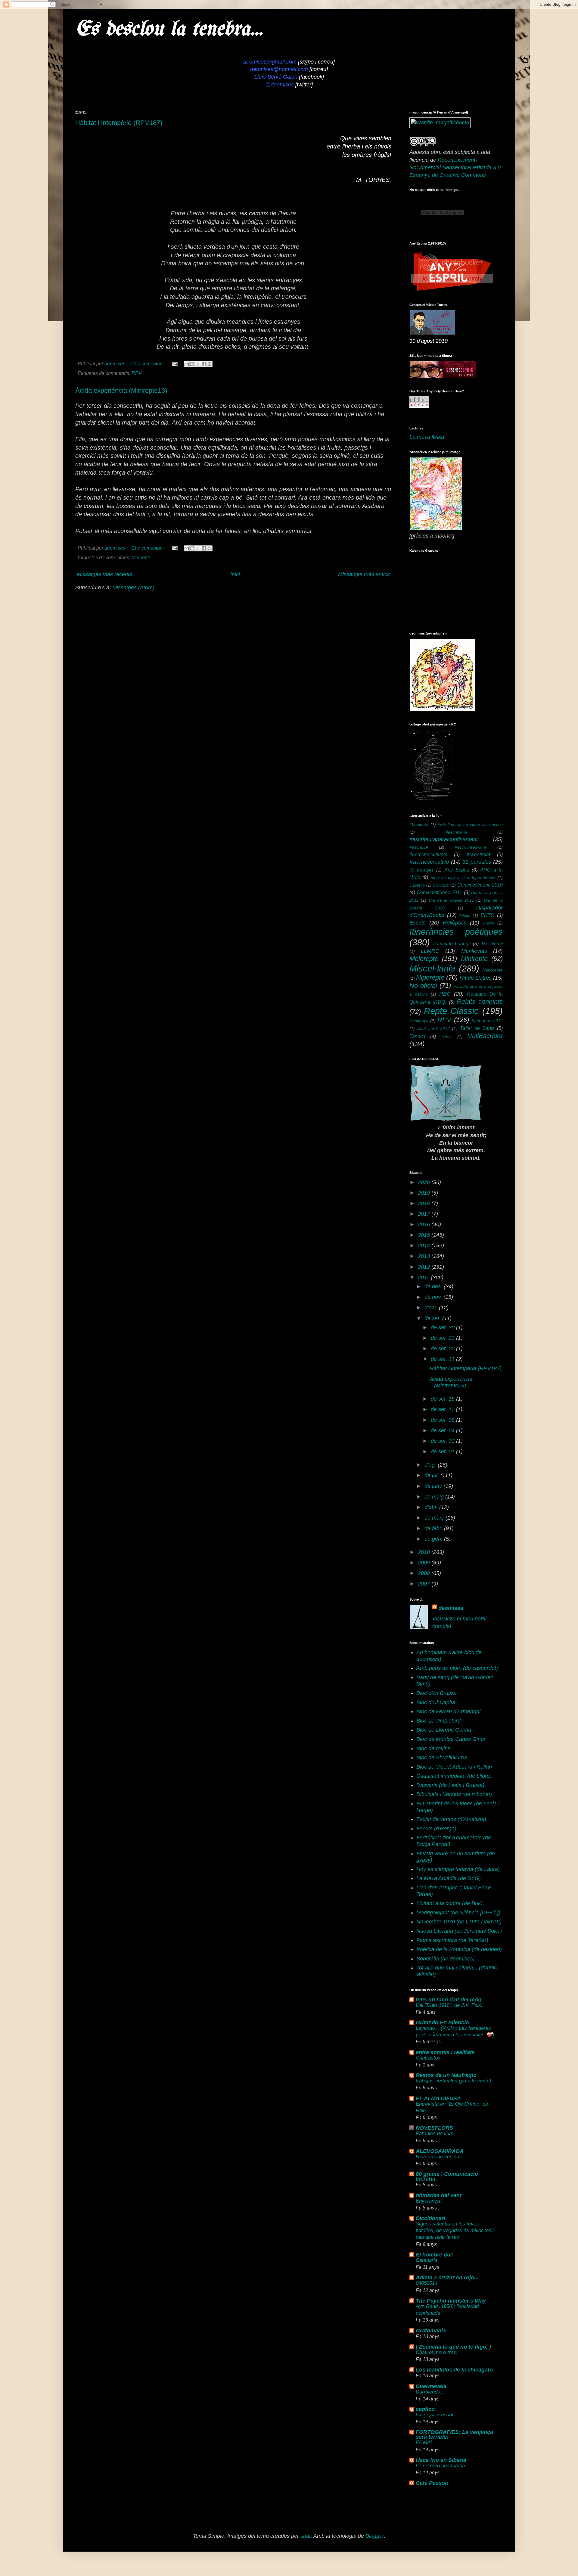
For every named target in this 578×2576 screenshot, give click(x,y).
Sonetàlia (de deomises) (446, 1959)
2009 (425, 1563)
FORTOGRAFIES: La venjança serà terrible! (454, 2434)
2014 (425, 1246)
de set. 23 (443, 1338)
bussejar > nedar (435, 2415)
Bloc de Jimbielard (438, 1721)
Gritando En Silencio (442, 2022)
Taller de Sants (477, 1028)
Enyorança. (429, 2201)
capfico (425, 2409)
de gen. (434, 1539)
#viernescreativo (429, 862)
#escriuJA (419, 847)
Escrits (418, 923)
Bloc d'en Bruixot (437, 1693)
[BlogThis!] (192, 364)
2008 (425, 1573)
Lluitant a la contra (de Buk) (449, 1903)
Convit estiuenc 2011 (439, 892)
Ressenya (419, 1021)
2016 (425, 1224)
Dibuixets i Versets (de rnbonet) (454, 1794)
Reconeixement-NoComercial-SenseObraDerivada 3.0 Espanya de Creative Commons (455, 167)
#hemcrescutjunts (428, 854)
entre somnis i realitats (445, 2052)
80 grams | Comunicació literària (447, 2176)
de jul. (432, 1475)
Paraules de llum (435, 2133)
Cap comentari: (148, 363)
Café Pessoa (432, 2483)
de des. (434, 1286)
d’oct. (432, 1308)
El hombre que (435, 2255)
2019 (425, 1193)
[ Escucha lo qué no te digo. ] (453, 2347)
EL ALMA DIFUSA (438, 2098)
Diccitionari (430, 2218)
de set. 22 (443, 1349)
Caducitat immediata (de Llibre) (454, 1776)
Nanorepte (493, 970)
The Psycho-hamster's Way (451, 2301)
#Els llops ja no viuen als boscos (470, 825)
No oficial (423, 985)
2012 (425, 1267)
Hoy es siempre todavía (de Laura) (458, 1869)
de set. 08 (443, 1420)
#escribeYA (456, 832)
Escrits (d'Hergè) (436, 1829)
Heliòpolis (455, 923)
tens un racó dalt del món (449, 2000)
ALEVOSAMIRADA (440, 2151)
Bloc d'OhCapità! (437, 1702)
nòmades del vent (439, 2195)
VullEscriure (485, 1036)
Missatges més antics (364, 574)
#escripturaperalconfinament (444, 839)
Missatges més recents (104, 574)
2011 (424, 1277)
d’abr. (432, 1507)
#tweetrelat (478, 854)
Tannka (417, 1036)
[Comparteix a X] (198, 364)
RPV (137, 373)
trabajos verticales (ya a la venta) (454, 2081)
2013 (425, 1256)
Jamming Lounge (452, 943)
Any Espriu (457, 870)
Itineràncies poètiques (456, 932)
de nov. (434, 1297)
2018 (425, 1203)
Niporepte (430, 977)
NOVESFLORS (434, 2128)
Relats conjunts (480, 1001)
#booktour (419, 825)
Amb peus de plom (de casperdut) (457, 1668)
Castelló (417, 885)
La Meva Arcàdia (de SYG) (449, 1878)
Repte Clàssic (451, 1011)
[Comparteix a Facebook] (204, 364)
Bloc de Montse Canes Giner (451, 1739)
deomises (451, 1608)
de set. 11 (443, 1409)
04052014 (427, 2283)
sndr (306, 2536)
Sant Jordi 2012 (487, 1021)
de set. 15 (443, 1399)
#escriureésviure (471, 847)
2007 (425, 1584)
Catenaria (427, 2260)
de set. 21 (443, 1359)
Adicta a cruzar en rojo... (447, 2278)
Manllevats (474, 951)
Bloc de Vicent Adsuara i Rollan (454, 1767)
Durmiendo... (430, 2392)
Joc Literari (492, 944)
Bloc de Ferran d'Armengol (448, 1711)
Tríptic (447, 1037)
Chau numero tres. (437, 2352)
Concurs (441, 885)
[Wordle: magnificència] (440, 123)
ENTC (488, 915)
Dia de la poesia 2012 (451, 900)
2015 (425, 1235)
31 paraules (477, 862)
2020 (425, 1182)
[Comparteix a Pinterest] (210, 364)
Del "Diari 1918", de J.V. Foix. (449, 2005)
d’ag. (431, 1465)
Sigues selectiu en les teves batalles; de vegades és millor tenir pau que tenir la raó (455, 2230)
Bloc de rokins (433, 1748)
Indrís (489, 923)
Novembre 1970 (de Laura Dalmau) (459, 1922)
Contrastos (428, 2058)
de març (435, 1518)
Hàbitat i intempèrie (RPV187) (119, 123)
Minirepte (141, 557)
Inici (235, 574)
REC (445, 994)
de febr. (434, 1528)
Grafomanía (431, 2331)
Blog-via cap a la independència (463, 878)
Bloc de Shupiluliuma (442, 1757)
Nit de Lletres (476, 978)
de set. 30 (443, 1327)
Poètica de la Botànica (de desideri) (459, 1949)
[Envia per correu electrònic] (187, 364)
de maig (435, 1497)
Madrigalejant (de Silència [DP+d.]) (458, 1913)
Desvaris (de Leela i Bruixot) (450, 1785)
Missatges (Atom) (133, 588)
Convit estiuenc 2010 (480, 885)
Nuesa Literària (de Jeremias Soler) (459, 1931)
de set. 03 (443, 1441)
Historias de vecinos (439, 2157)
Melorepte (424, 959)
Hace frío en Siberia (441, 2460)
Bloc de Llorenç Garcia (444, 1730)
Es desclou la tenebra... (169, 30)
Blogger (375, 2536)
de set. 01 (443, 1452)
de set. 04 (443, 1430)
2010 (425, 1552)
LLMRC (430, 951)
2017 (425, 1214)
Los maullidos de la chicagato (454, 2370)
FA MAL (424, 2442)
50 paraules (421, 870)
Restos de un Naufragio (446, 2075)
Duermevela (431, 2386)
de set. (433, 1318)
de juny (434, 1486)
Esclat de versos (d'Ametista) (451, 1819)
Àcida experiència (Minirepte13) (121, 390)
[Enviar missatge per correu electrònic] (174, 363)
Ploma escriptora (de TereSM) (452, 1940)
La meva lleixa (427, 437)
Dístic (465, 915)
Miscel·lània (432, 968)
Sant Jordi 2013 (433, 1028)
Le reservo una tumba (440, 2466)
